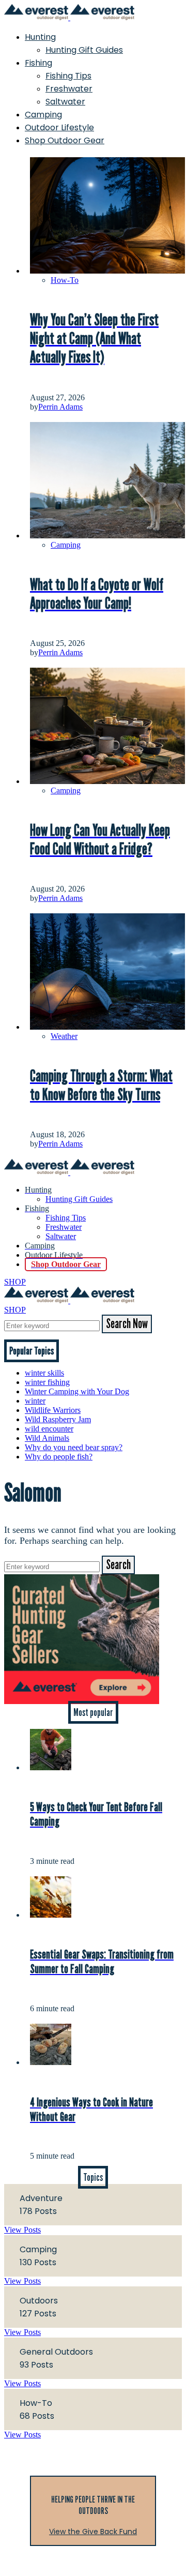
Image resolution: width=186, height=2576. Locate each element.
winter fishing (47, 1382)
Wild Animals (47, 1438)
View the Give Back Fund (93, 2532)
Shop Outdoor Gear (65, 140)
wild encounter (49, 1429)
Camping (43, 115)
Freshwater (69, 89)
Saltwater (65, 102)
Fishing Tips (68, 76)
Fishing (38, 63)
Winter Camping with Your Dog (77, 1391)
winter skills (44, 1373)
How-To (65, 280)
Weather (64, 1036)
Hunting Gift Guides (84, 50)
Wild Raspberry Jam (58, 1419)
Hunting (40, 37)
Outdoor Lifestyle (59, 127)
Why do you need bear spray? (74, 1447)
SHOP (15, 1282)
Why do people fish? (59, 1457)
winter (35, 1401)
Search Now (127, 1324)
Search (118, 1565)
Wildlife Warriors (53, 1410)
